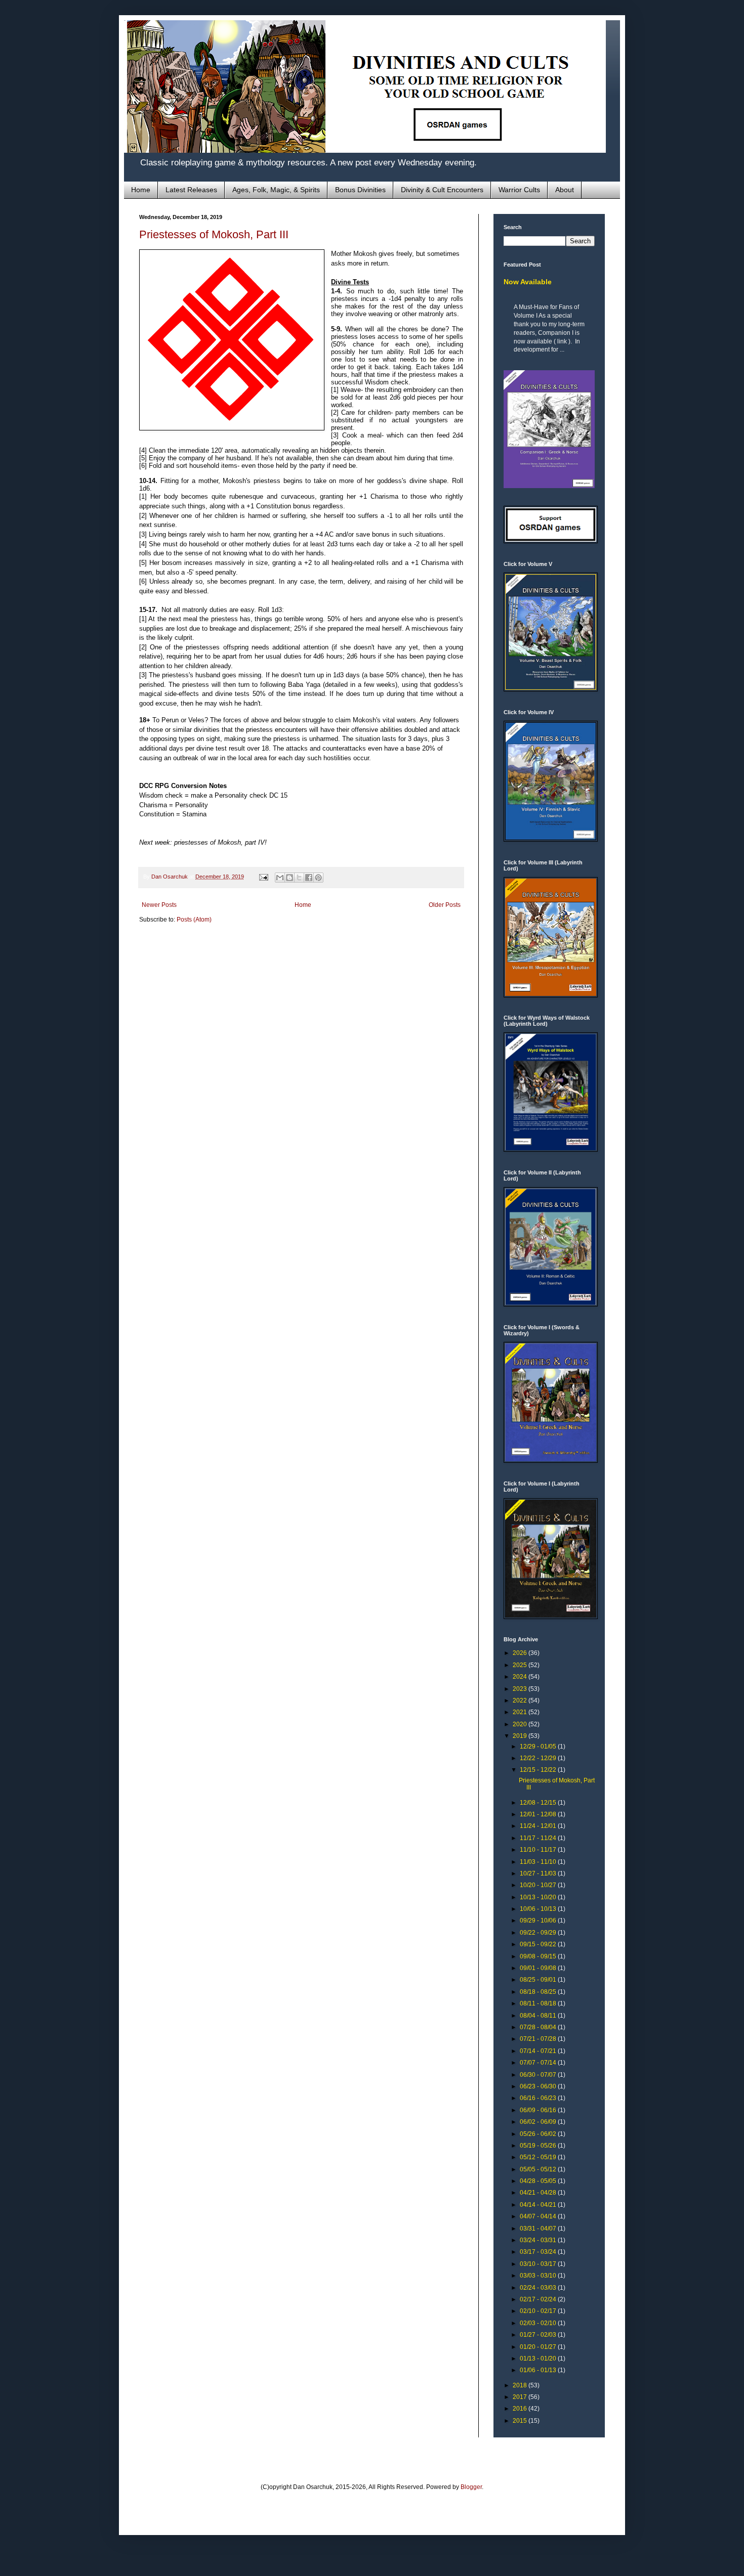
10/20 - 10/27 (539, 1885)
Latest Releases (191, 190)
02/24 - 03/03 (539, 2288)
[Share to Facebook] (309, 878)
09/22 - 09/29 (539, 1933)
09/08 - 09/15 (539, 1956)
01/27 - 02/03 (539, 2335)
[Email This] (280, 878)
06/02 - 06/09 (539, 2122)
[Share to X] (299, 878)
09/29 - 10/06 (539, 1920)
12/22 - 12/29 (539, 1758)
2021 (521, 1712)
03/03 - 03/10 (539, 2276)
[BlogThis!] (290, 878)
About (565, 190)
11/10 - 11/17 (539, 1850)
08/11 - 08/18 (539, 2003)
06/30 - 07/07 (539, 2075)
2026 (521, 1653)
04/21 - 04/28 (539, 2193)
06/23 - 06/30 (539, 2086)
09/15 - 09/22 (539, 1944)
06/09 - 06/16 (539, 2110)
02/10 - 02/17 (539, 2311)
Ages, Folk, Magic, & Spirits (276, 190)
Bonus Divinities (360, 190)
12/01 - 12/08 (539, 1814)
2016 (521, 2409)
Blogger (471, 2487)
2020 (521, 1724)
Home (141, 190)
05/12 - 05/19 (539, 2157)
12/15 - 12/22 (539, 1770)
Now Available (528, 282)
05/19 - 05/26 (539, 2146)
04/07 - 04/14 (539, 2216)
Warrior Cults (519, 190)
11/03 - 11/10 (539, 1862)
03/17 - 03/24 (539, 2252)
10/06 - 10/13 (539, 1909)
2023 (521, 1689)
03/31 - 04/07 (539, 2229)
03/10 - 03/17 (539, 2264)
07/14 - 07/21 (539, 2051)
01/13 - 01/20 (539, 2359)
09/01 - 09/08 (539, 1968)
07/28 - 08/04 (539, 2027)
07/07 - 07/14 (539, 2063)
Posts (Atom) (194, 920)
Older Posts (445, 905)
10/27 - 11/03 (539, 1873)
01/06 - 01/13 (539, 2370)
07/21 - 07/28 (539, 2039)
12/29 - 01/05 (539, 1747)
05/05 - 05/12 (539, 2169)
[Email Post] (263, 877)
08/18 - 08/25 (539, 1992)
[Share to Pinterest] (318, 878)
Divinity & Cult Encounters (442, 190)
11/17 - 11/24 (539, 1838)
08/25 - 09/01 (539, 1980)
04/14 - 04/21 (539, 2205)
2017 (521, 2397)
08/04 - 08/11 (539, 2016)
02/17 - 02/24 (539, 2299)
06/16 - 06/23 (539, 2098)
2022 (521, 1700)
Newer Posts (159, 905)
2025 (521, 1665)
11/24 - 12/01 (539, 1826)
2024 (521, 1677)
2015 (521, 2421)
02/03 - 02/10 (539, 2323)
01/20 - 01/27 (539, 2347)
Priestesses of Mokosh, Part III (214, 234)
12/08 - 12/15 (539, 1803)
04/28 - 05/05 (539, 2181)
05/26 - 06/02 (539, 2134)
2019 (521, 1736)
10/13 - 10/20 (539, 1897)
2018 (521, 2385)
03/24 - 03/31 (539, 2240)
